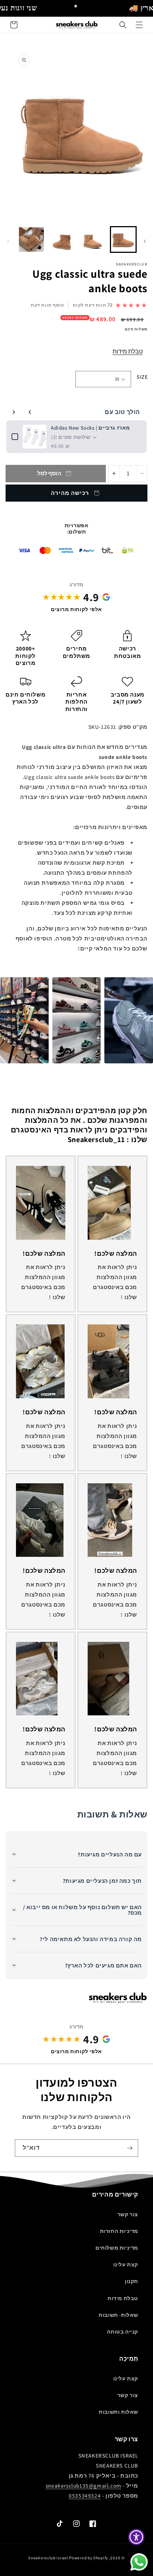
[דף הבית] (139, 25)
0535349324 (85, 2496)
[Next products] (14, 412)
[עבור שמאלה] (145, 241)
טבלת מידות (128, 351)
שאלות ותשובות (118, 2412)
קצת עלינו (126, 2264)
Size (142, 377)
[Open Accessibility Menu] (136, 2537)
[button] (123, 25)
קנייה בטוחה (123, 2332)
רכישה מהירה (70, 493)
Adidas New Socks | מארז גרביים (90, 428)
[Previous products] (30, 412)
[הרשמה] (130, 2148)
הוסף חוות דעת (48, 305)
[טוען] (123, 240)
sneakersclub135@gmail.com (84, 2486)
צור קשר (128, 2214)
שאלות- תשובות (118, 2315)
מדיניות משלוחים (117, 2248)
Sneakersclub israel (49, 2558)
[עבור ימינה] (8, 241)
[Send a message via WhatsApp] (139, 2562)
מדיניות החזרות (119, 2231)
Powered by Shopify (89, 2558)
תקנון (131, 2281)
